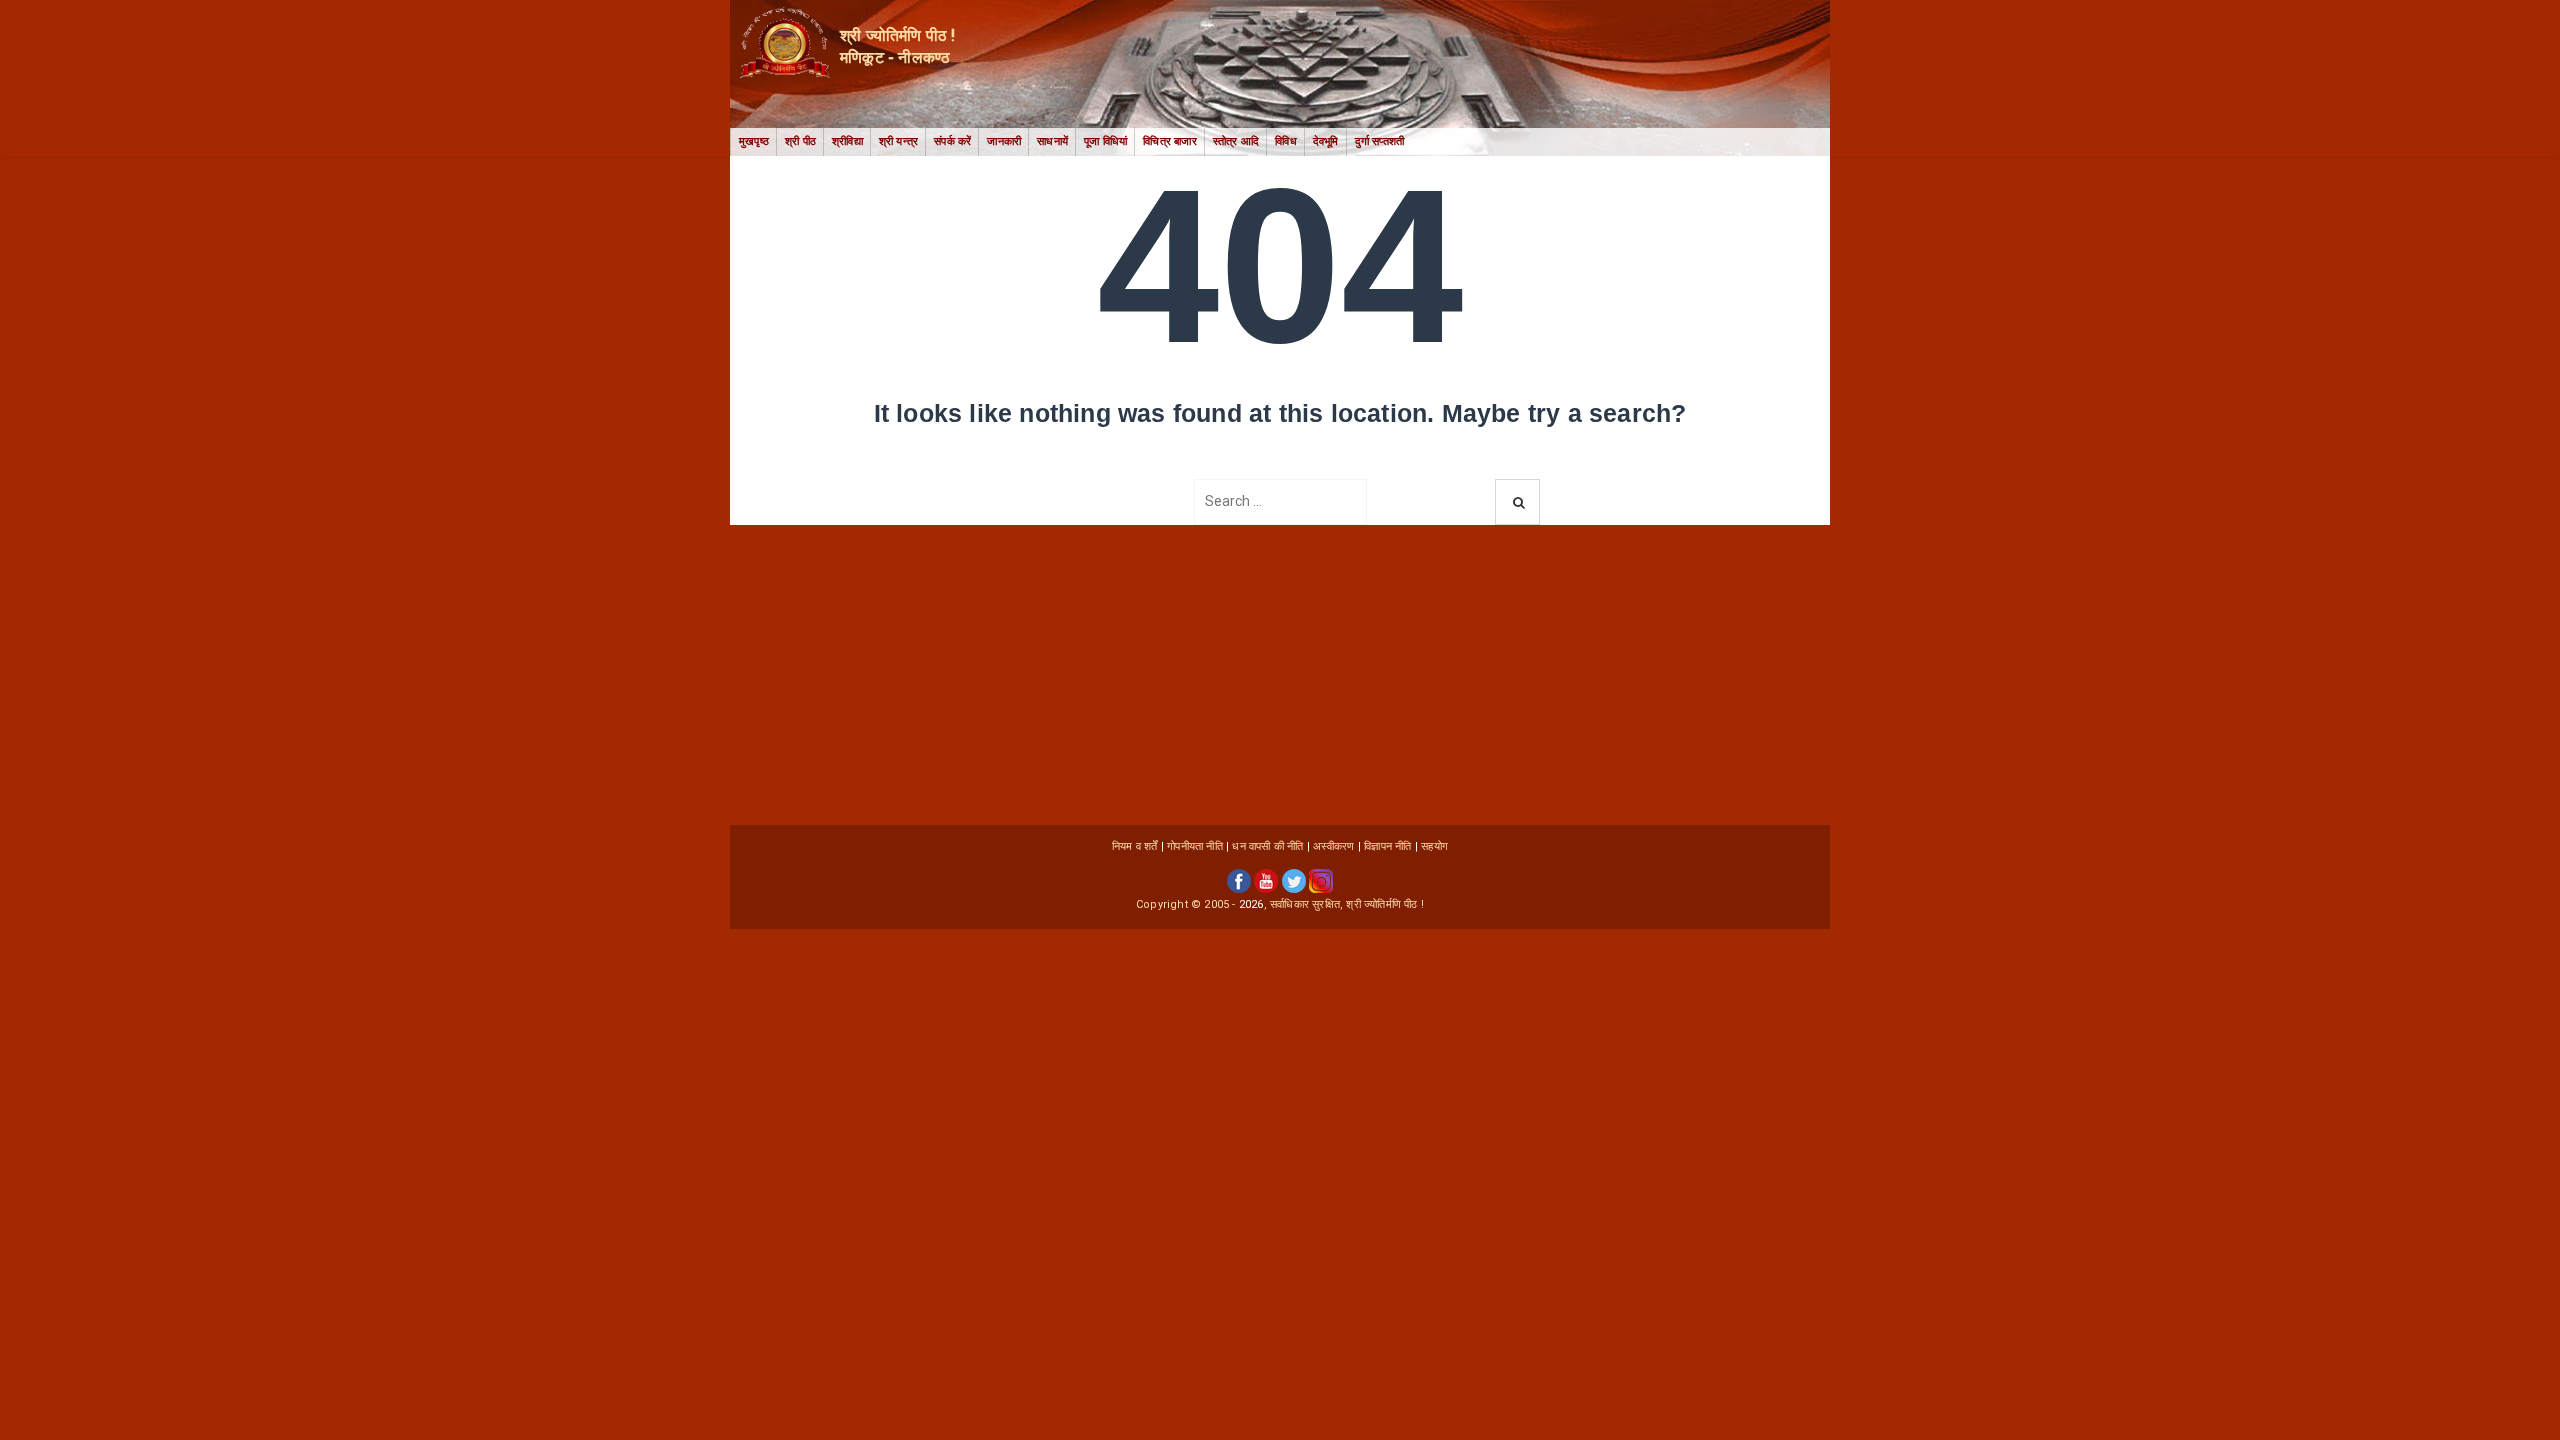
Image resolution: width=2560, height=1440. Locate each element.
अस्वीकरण (1333, 846)
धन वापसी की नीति (1267, 846)
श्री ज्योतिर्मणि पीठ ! (1385, 904)
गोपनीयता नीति (1195, 846)
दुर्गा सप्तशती (1380, 141)
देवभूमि (1326, 141)
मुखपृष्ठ (754, 141)
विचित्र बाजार (1170, 141)
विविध (1286, 141)
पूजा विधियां (1105, 141)
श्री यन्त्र (898, 141)
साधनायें (1052, 141)
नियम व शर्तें (1135, 846)
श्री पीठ (800, 141)
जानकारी (1004, 141)
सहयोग (1434, 846)
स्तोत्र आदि (1236, 141)
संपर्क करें (952, 141)
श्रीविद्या (847, 141)
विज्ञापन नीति (1387, 846)
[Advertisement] (1280, 675)
